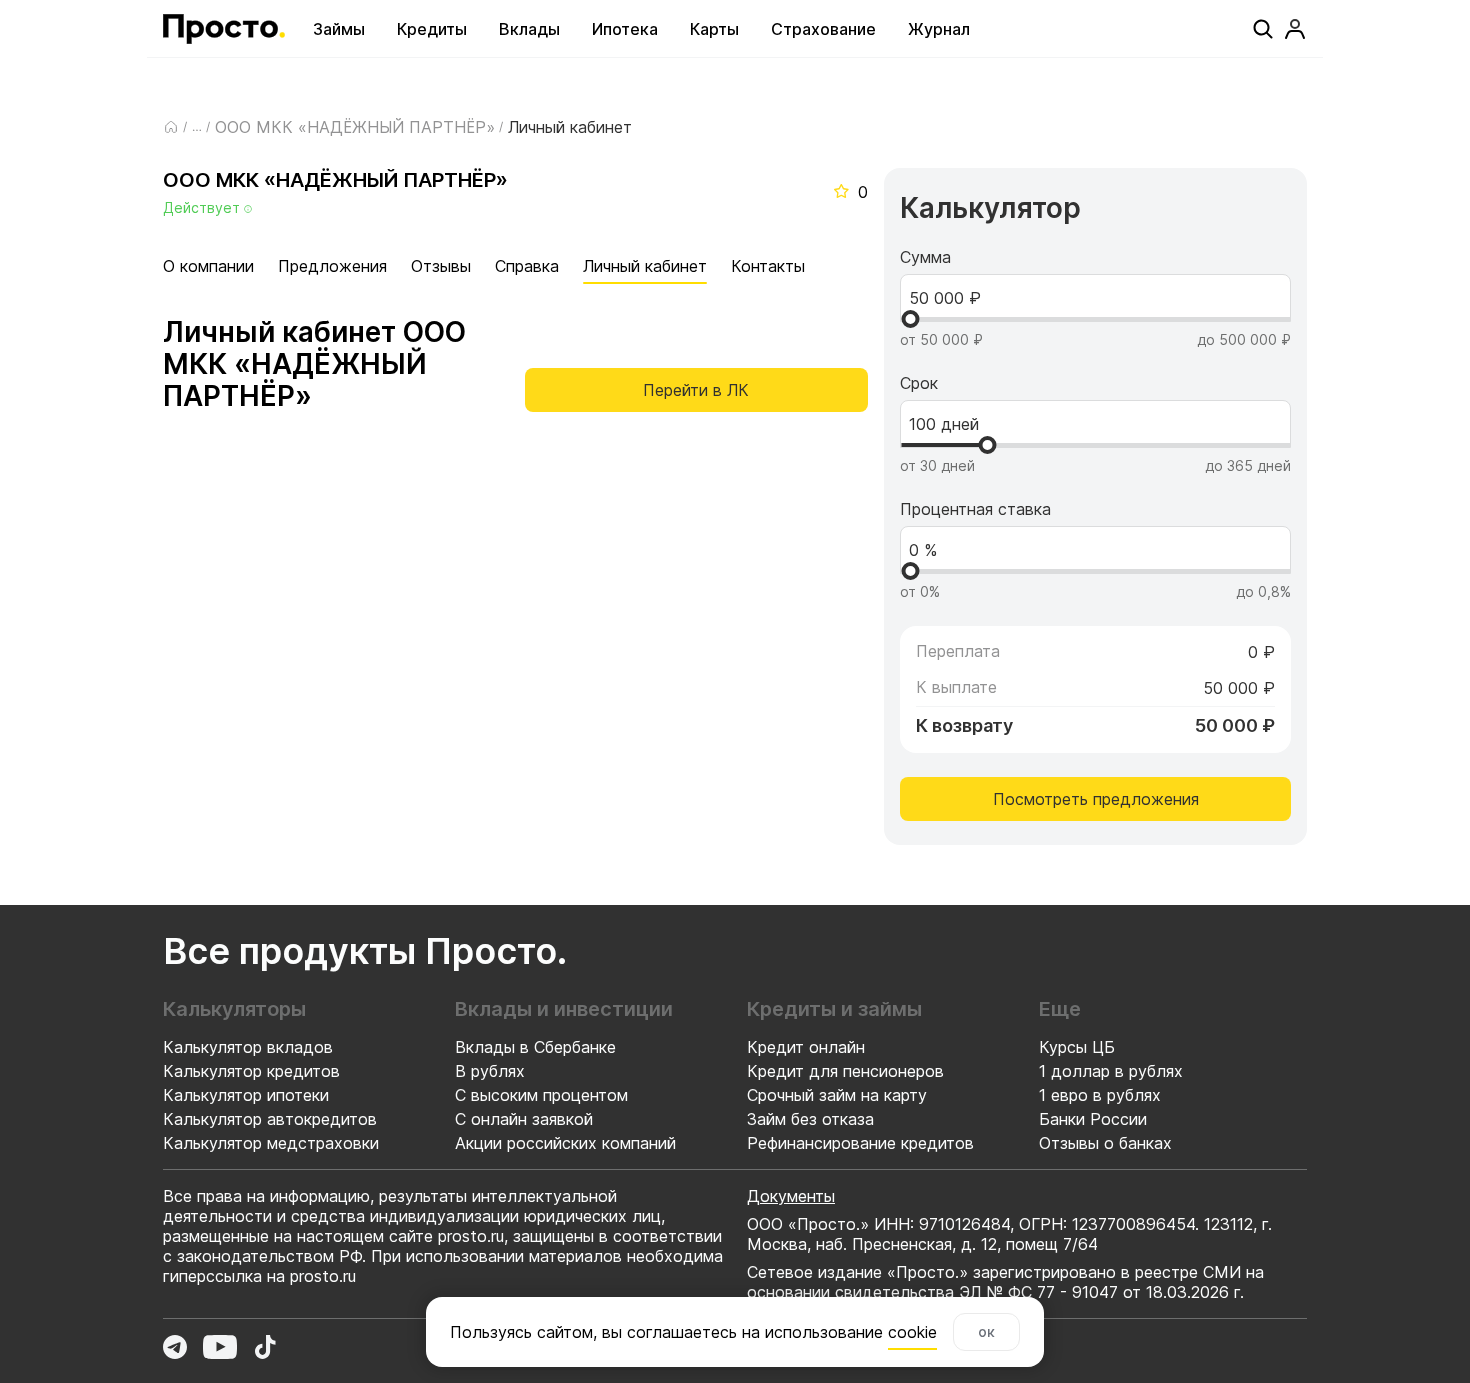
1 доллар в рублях (1111, 1071)
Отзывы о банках (1105, 1143)
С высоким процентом (541, 1095)
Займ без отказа (810, 1119)
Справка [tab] (527, 266)
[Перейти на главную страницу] (224, 29)
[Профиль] (1295, 29)
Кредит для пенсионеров (845, 1071)
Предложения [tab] (332, 266)
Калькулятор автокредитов (270, 1119)
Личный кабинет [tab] (645, 266)
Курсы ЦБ (1077, 1047)
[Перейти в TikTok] (265, 1347)
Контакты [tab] (768, 266)
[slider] (910, 319)
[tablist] (484, 266)
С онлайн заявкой (524, 1119)
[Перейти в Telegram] (175, 1347)
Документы (791, 1196)
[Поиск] (1263, 29)
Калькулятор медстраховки (271, 1143)
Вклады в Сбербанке (535, 1047)
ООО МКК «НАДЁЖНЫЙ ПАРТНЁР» (355, 127)
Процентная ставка (975, 509)
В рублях (490, 1071)
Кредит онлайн (806, 1047)
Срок (919, 383)
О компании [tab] (208, 266)
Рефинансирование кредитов (860, 1143)
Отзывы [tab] (441, 266)
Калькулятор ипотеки (246, 1095)
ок (986, 1331)
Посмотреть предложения (1096, 799)
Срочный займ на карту (837, 1095)
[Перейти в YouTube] (220, 1347)
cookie (912, 1332)
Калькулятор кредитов (251, 1071)
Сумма (925, 257)
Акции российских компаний (565, 1143)
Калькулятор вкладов (248, 1047)
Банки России (1093, 1119)
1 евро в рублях (1100, 1095)
